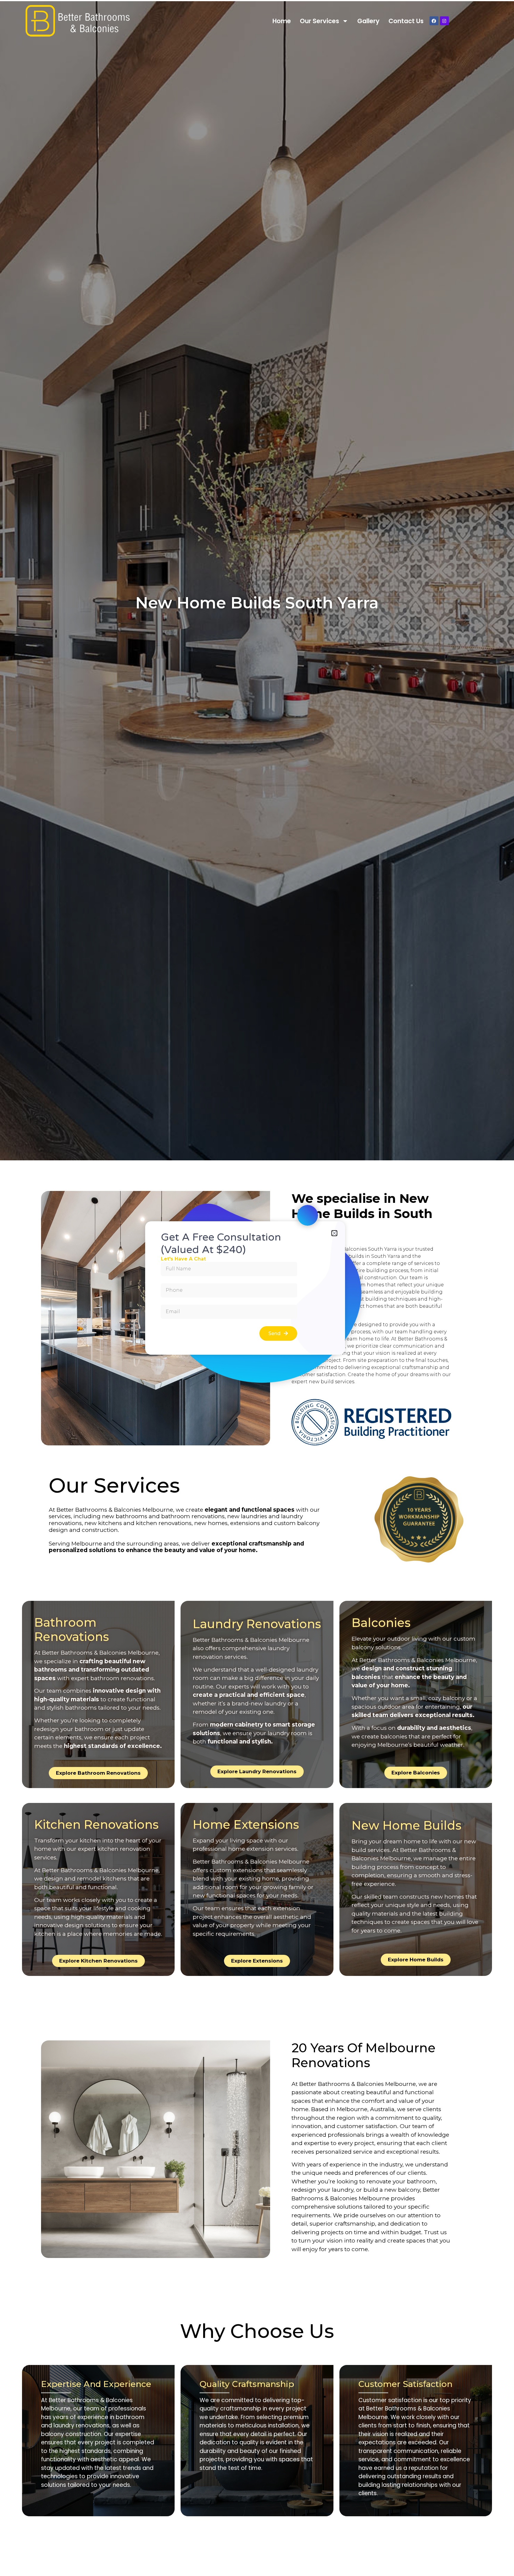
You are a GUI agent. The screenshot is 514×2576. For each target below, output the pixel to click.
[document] (257, 1288)
